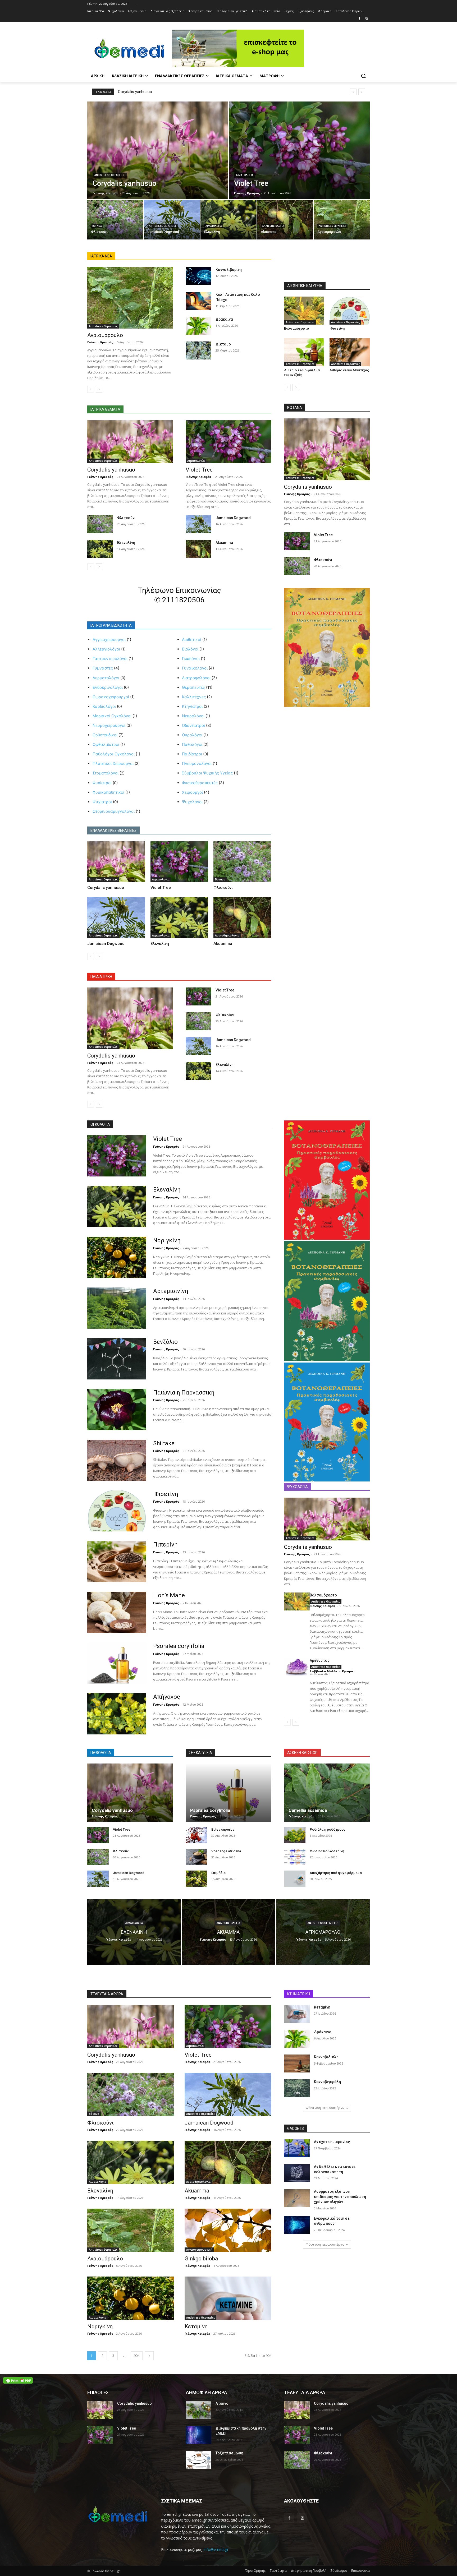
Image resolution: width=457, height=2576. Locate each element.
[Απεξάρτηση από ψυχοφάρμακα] (295, 1879)
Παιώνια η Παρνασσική (184, 1393)
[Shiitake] (117, 1460)
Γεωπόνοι (191, 659)
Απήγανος (167, 1697)
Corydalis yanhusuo (135, 92)
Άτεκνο (222, 2403)
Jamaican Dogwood (233, 518)
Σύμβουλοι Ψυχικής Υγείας (207, 773)
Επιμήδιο (218, 1873)
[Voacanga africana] (196, 1857)
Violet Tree (199, 470)
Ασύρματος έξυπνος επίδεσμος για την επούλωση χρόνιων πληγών (340, 2197)
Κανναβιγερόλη (327, 2082)
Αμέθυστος (320, 1660)
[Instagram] (367, 19)
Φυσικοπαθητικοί (108, 792)
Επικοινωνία (360, 2571)
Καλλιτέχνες (194, 697)
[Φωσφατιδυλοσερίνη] (295, 1857)
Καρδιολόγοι (104, 706)
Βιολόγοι (190, 649)
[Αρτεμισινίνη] (117, 1308)
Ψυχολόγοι (192, 802)
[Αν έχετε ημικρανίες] (297, 2148)
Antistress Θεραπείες (110, 175)
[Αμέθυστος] (297, 1667)
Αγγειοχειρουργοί (109, 640)
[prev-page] (91, 389)
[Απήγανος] (117, 1714)
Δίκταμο (223, 344)
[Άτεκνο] (198, 2410)
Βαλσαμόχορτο (296, 328)
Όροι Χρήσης (255, 2571)
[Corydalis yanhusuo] (158, 150)
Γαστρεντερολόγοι (110, 659)
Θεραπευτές (193, 687)
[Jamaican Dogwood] (172, 220)
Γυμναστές (103, 668)
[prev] (353, 92)
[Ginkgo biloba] (228, 2230)
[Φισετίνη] (350, 311)
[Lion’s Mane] (117, 1612)
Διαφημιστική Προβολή (309, 2571)
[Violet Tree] (299, 150)
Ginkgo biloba (201, 2259)
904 (137, 2356)
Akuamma (224, 543)
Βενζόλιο (165, 1342)
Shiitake (164, 1443)
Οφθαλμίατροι (106, 744)
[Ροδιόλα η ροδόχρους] (295, 1835)
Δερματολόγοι (106, 678)
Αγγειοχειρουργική (199, 2250)
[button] (363, 76)
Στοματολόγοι (106, 773)
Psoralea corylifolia (179, 1646)
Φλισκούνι (126, 518)
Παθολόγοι (192, 744)
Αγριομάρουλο (105, 335)
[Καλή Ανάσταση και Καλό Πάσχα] (198, 301)
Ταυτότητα (278, 2571)
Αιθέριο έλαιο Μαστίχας (349, 370)
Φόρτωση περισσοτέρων (325, 2108)
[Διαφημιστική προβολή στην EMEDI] (198, 2435)
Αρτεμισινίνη (171, 1291)
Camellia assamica (308, 1810)
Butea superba (223, 1829)
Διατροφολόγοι (196, 678)
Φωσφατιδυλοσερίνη (327, 1851)
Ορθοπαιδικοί (105, 735)
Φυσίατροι (102, 783)
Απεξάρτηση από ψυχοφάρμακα (336, 1873)
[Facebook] (359, 19)
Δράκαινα (224, 319)
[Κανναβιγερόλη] (297, 2088)
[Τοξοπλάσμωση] (198, 2460)
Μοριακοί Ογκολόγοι (112, 716)
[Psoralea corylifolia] (117, 1663)
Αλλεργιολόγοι (106, 649)
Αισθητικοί (192, 640)
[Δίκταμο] (198, 350)
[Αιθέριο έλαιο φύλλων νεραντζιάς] (304, 352)
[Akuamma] (285, 220)
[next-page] (99, 389)
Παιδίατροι (192, 754)
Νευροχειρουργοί (109, 725)
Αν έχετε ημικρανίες (332, 2142)
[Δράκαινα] (198, 326)
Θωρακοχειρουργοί (111, 697)
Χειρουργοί (192, 792)
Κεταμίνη (196, 2326)
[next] (362, 92)
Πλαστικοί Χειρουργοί (113, 763)
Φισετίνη (337, 328)
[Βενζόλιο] (117, 1359)
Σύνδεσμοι (339, 2571)
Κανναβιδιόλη (326, 2057)
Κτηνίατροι (192, 706)
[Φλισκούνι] (115, 220)
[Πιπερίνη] (117, 1562)
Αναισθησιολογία (273, 226)
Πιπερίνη (165, 1545)
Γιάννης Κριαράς (100, 342)
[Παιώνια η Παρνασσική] (117, 1410)
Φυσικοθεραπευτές (200, 783)
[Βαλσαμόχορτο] (304, 311)
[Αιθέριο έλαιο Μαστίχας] (350, 352)
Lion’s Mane (169, 1595)
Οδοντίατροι (193, 725)
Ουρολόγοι (192, 735)
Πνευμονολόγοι (197, 763)
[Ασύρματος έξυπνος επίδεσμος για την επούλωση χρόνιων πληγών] (297, 2198)
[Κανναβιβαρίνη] (198, 276)
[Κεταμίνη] (228, 2298)
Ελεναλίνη (126, 543)
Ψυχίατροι (102, 802)
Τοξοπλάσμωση (229, 2453)
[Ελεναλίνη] (229, 220)
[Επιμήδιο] (196, 1879)
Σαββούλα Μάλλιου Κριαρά (331, 1671)
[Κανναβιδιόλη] (297, 2063)
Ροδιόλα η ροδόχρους (328, 1829)
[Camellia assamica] (327, 1793)
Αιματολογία (245, 175)
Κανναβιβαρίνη (229, 270)
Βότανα (97, 226)
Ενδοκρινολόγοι (108, 687)
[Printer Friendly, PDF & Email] (18, 2380)
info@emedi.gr (216, 2549)
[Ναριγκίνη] (117, 1257)
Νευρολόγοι (193, 716)
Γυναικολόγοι (195, 668)
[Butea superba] (196, 1835)
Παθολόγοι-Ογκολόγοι (114, 754)
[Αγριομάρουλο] (342, 220)
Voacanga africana (226, 1851)
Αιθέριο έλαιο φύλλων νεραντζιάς (302, 372)
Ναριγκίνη (167, 1240)
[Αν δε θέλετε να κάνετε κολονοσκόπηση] (297, 2173)
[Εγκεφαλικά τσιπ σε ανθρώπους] (297, 2225)
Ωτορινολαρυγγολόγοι (114, 811)
